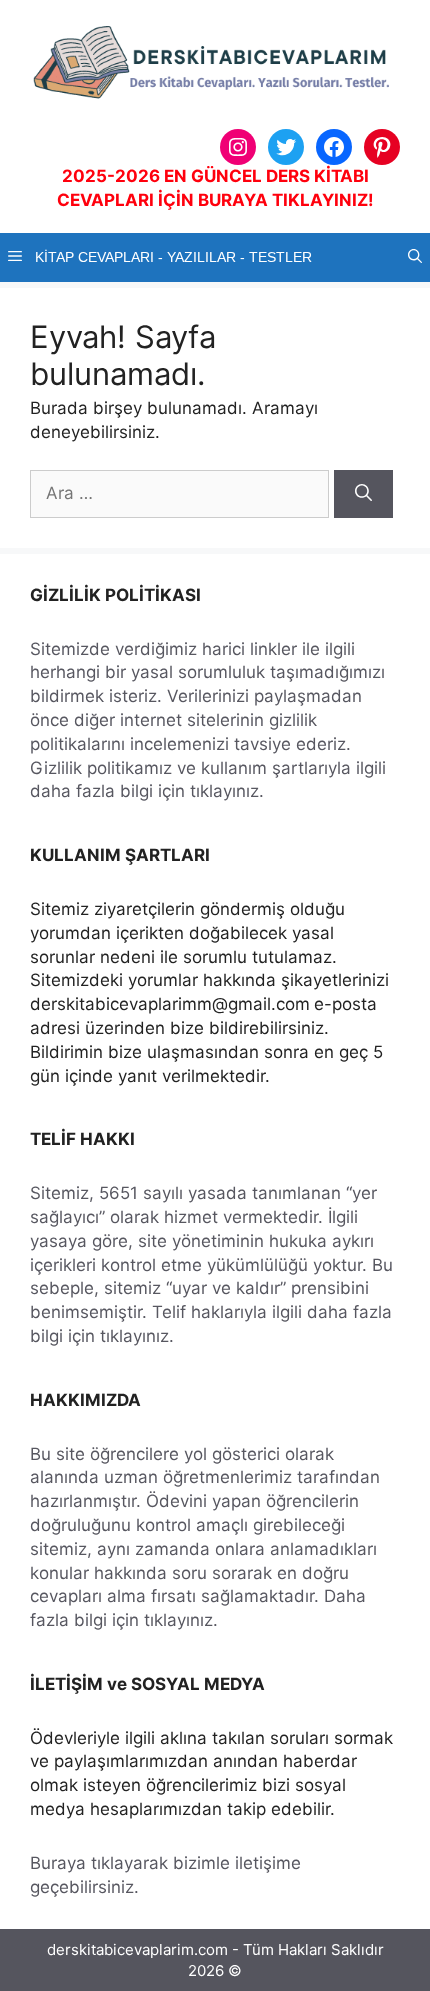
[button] (415, 257)
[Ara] (363, 494)
